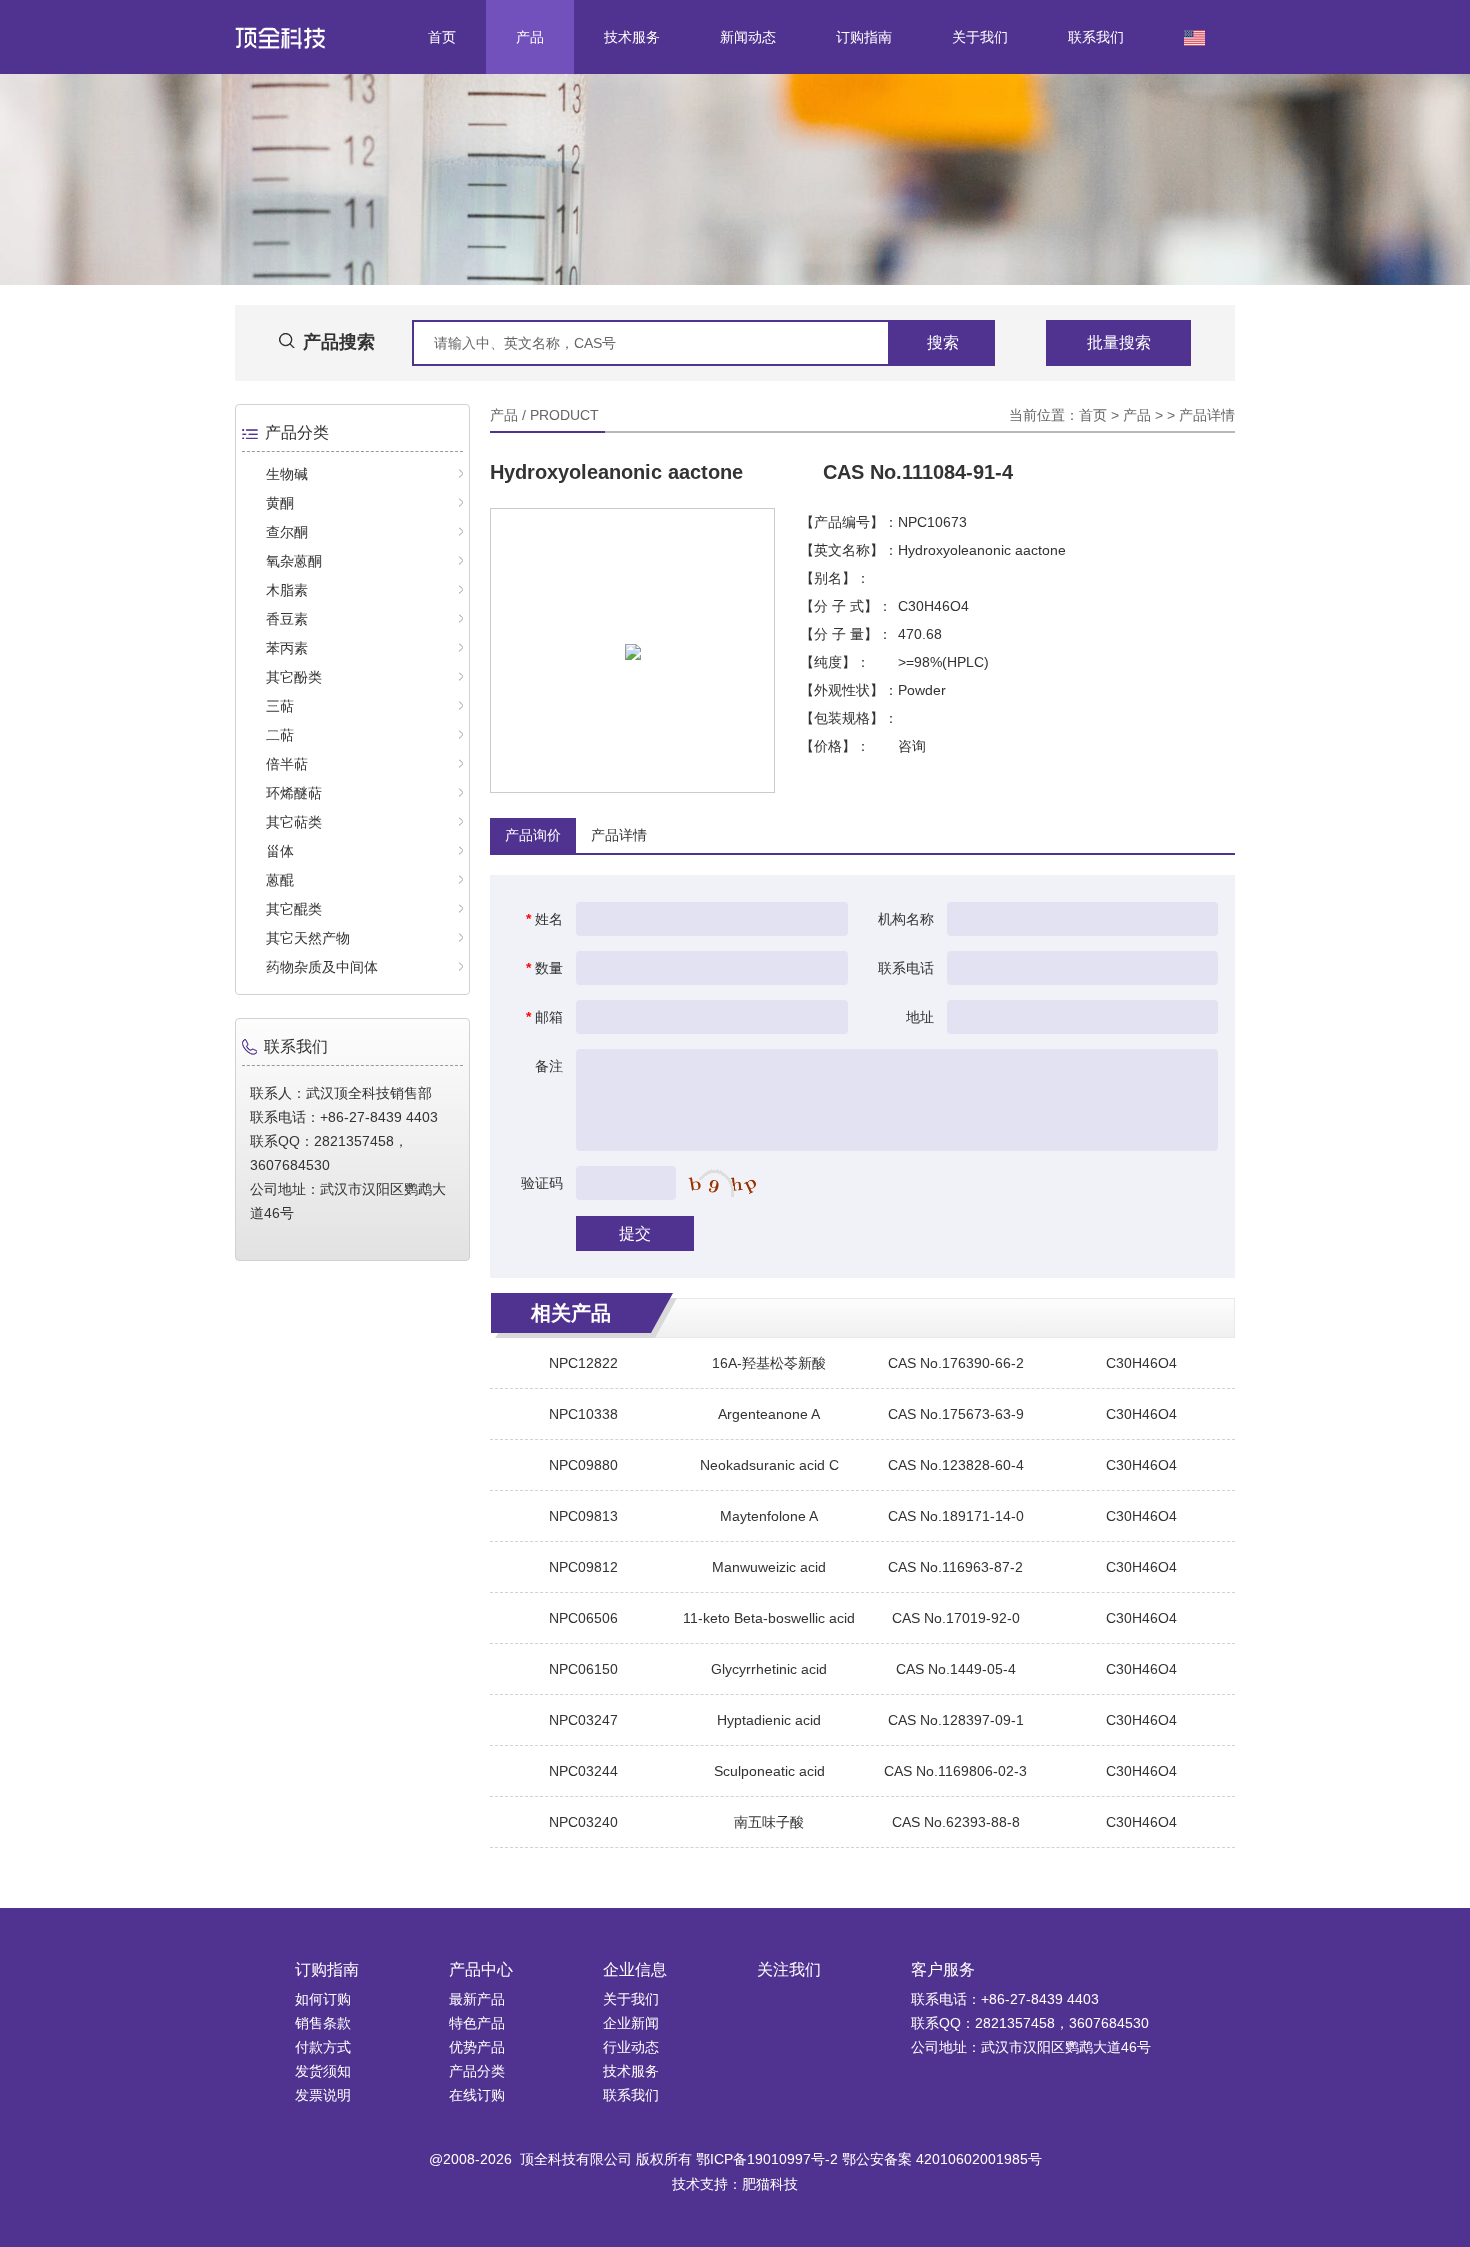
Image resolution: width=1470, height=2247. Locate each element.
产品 (530, 37)
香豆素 (287, 619)
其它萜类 (294, 822)
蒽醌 (280, 880)
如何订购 (323, 1999)
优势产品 (477, 2047)
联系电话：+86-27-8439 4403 (1005, 1999)
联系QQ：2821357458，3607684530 (1030, 2023)
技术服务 (632, 37)
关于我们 (980, 37)
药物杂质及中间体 (322, 967)
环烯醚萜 (294, 793)
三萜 (280, 706)
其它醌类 (294, 909)
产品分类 (477, 2071)
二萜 (280, 735)
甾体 (280, 851)
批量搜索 (1119, 342)
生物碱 (287, 474)
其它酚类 (294, 677)
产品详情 (1207, 415)
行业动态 (631, 2047)
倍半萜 (287, 764)
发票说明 (323, 2095)
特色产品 (477, 2023)
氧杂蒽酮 (294, 561)
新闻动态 (748, 37)
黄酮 (280, 503)
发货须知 (323, 2071)
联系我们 (1096, 37)
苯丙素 (287, 648)
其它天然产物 (308, 938)
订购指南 (864, 37)
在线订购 (477, 2095)
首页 (442, 37)
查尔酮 (287, 532)
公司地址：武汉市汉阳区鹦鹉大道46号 (1031, 2047)
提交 (635, 1233)
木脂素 (287, 590)
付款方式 (323, 2047)
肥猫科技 (770, 2184)
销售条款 (323, 2023)
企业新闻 (631, 2023)
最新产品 (477, 1999)
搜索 (943, 342)
